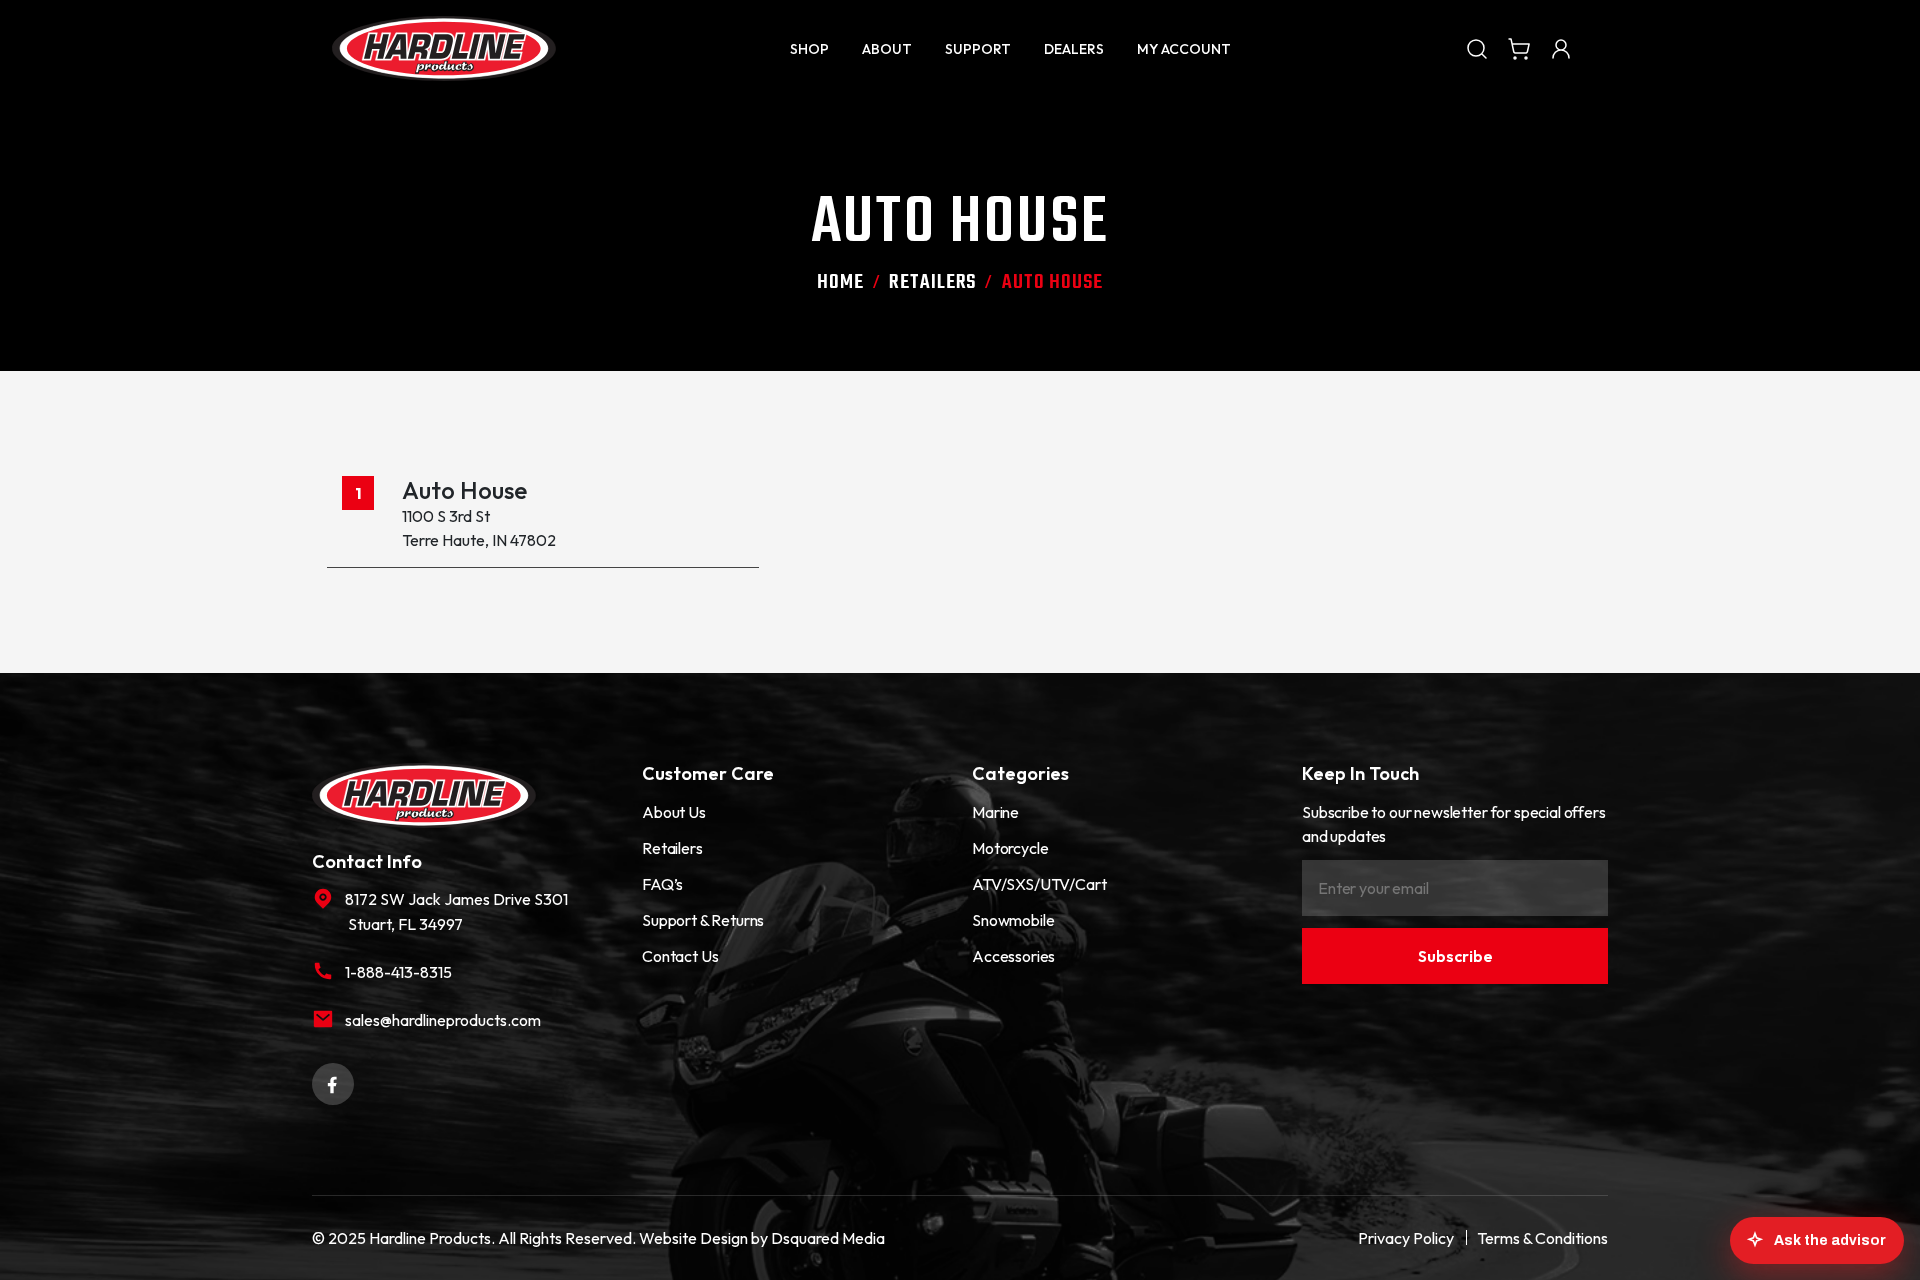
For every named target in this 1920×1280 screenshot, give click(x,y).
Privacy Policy (1406, 1238)
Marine (995, 812)
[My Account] (1561, 48)
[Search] (1477, 48)
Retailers (932, 282)
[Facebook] (333, 1082)
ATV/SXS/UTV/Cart (1039, 884)
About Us (674, 812)
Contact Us (680, 956)
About (887, 49)
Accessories (1013, 956)
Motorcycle (1010, 848)
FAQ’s (662, 884)
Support (978, 49)
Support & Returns (703, 920)
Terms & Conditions (1542, 1238)
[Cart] (1519, 48)
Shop (809, 49)
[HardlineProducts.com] (444, 48)
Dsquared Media (828, 1238)
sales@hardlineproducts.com (443, 1020)
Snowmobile (1013, 920)
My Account (1184, 49)
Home (840, 282)
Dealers (1074, 49)
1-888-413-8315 (398, 972)
